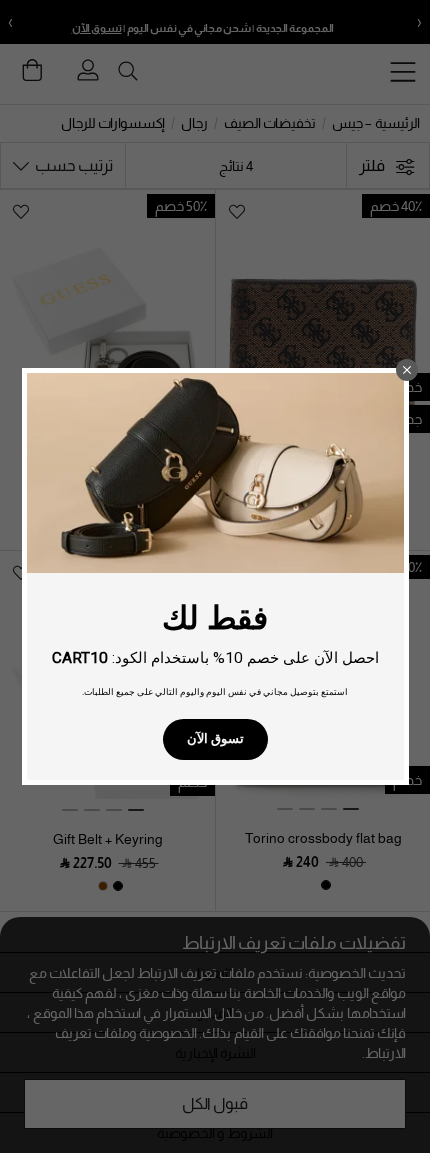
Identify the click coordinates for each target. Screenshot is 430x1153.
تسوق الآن (215, 738)
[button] (407, 370)
